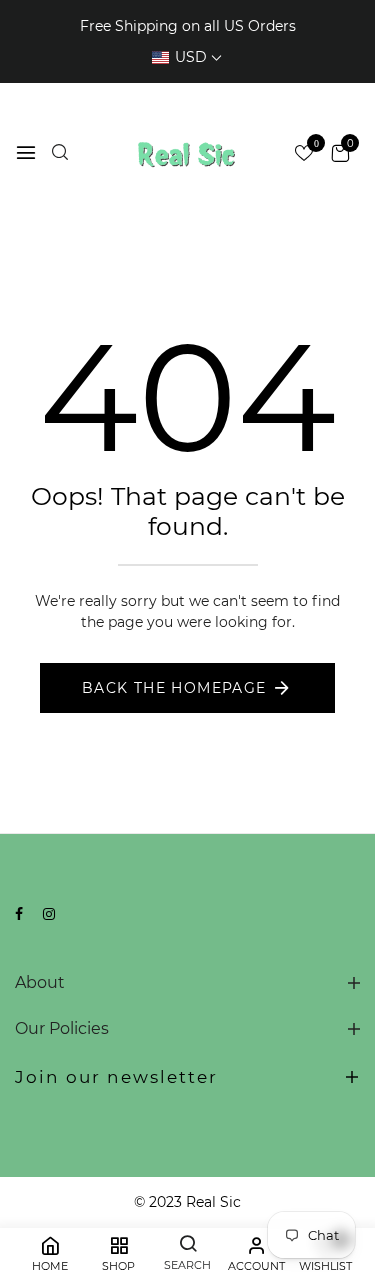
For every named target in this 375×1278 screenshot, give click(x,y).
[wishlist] (304, 155)
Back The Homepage (174, 688)
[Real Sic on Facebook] (19, 914)
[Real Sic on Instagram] (49, 914)
